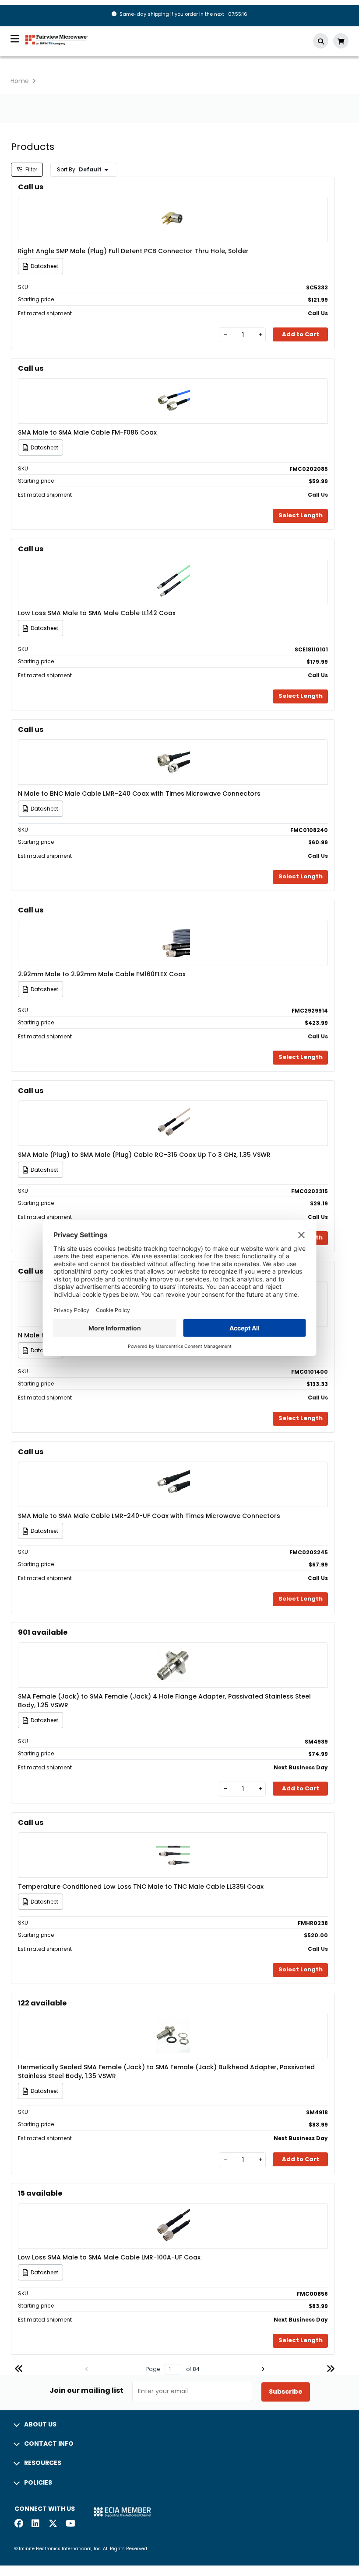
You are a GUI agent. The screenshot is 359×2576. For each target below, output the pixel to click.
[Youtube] (70, 2524)
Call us (31, 187)
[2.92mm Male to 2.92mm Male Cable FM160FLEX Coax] (173, 930)
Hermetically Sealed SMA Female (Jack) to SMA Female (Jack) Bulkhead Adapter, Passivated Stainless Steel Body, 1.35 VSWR (166, 2071)
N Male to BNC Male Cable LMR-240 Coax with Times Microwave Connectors (139, 794)
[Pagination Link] (19, 2370)
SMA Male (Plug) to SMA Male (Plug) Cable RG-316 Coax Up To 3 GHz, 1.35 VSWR (144, 1155)
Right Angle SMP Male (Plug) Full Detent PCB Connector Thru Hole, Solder (133, 251)
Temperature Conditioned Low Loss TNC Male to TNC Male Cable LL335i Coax (141, 1887)
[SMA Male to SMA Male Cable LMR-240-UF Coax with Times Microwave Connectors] (173, 1471)
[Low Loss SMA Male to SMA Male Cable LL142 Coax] (173, 569)
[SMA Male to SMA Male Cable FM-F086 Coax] (173, 388)
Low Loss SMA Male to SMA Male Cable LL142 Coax (97, 613)
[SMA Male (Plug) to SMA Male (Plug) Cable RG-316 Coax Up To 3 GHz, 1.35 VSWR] (173, 1110)
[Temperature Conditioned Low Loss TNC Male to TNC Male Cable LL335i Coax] (173, 1842)
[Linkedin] (36, 2524)
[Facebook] (19, 2524)
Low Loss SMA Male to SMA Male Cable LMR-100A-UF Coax (109, 2257)
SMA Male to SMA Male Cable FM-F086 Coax (87, 432)
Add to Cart (301, 334)
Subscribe (286, 2392)
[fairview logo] (56, 39)
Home (20, 81)
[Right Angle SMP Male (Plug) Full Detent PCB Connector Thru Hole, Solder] (173, 207)
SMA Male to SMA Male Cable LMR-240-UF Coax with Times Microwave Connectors (149, 1516)
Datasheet (44, 266)
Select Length (301, 515)
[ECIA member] (122, 2512)
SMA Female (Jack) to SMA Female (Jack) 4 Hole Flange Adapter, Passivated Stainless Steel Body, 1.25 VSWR (164, 1701)
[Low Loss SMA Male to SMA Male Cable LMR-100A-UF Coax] (173, 2213)
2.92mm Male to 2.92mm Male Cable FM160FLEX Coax (102, 974)
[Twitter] (53, 2524)
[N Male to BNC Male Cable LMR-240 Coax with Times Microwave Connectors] (173, 749)
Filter (31, 169)
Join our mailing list (86, 2391)
